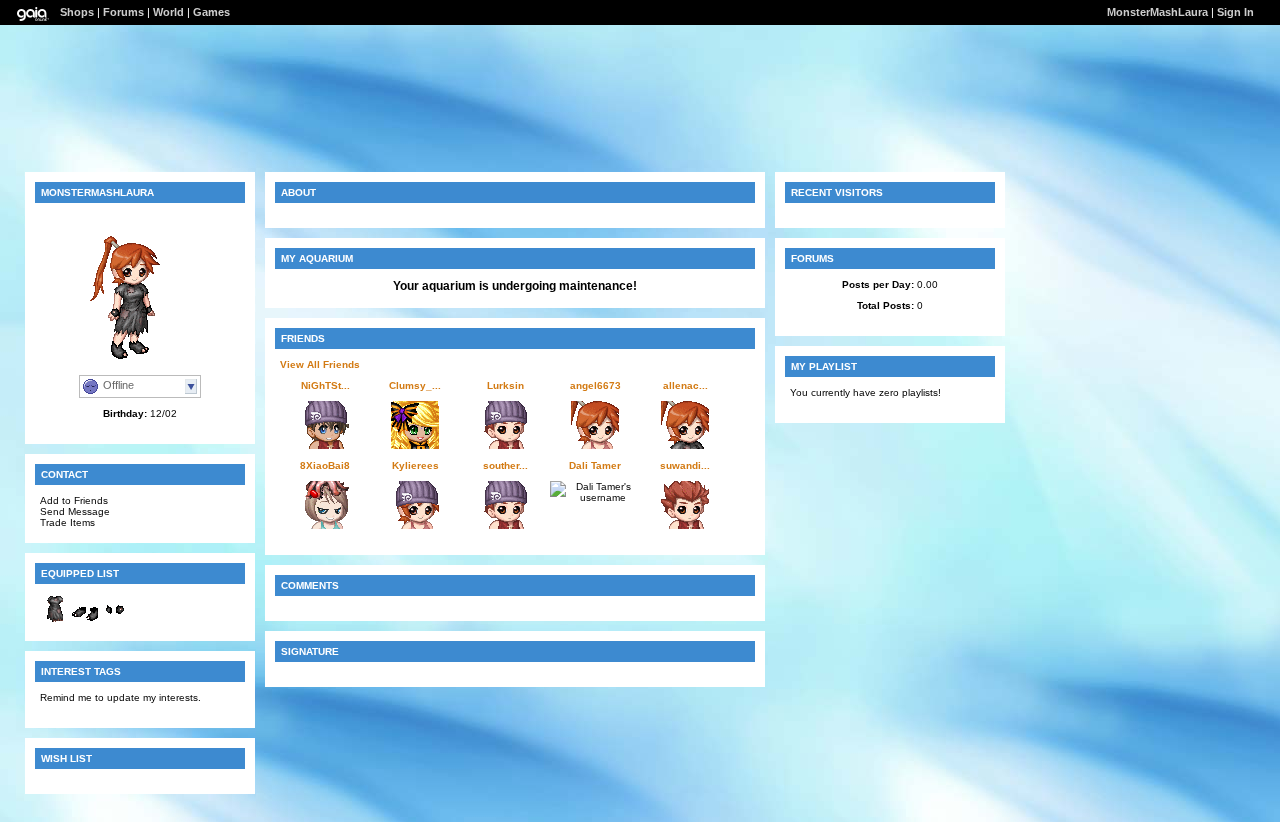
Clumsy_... (415, 385)
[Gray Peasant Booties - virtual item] (85, 620)
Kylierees (415, 465)
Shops (77, 12)
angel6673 (595, 385)
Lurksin (505, 385)
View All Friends (320, 364)
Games (211, 12)
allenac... (685, 385)
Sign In (1235, 12)
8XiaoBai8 (325, 465)
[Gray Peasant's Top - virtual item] (55, 620)
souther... (505, 465)
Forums (123, 12)
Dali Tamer (595, 465)
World (168, 12)
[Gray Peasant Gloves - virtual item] (115, 620)
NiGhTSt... (325, 385)
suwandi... (685, 465)
